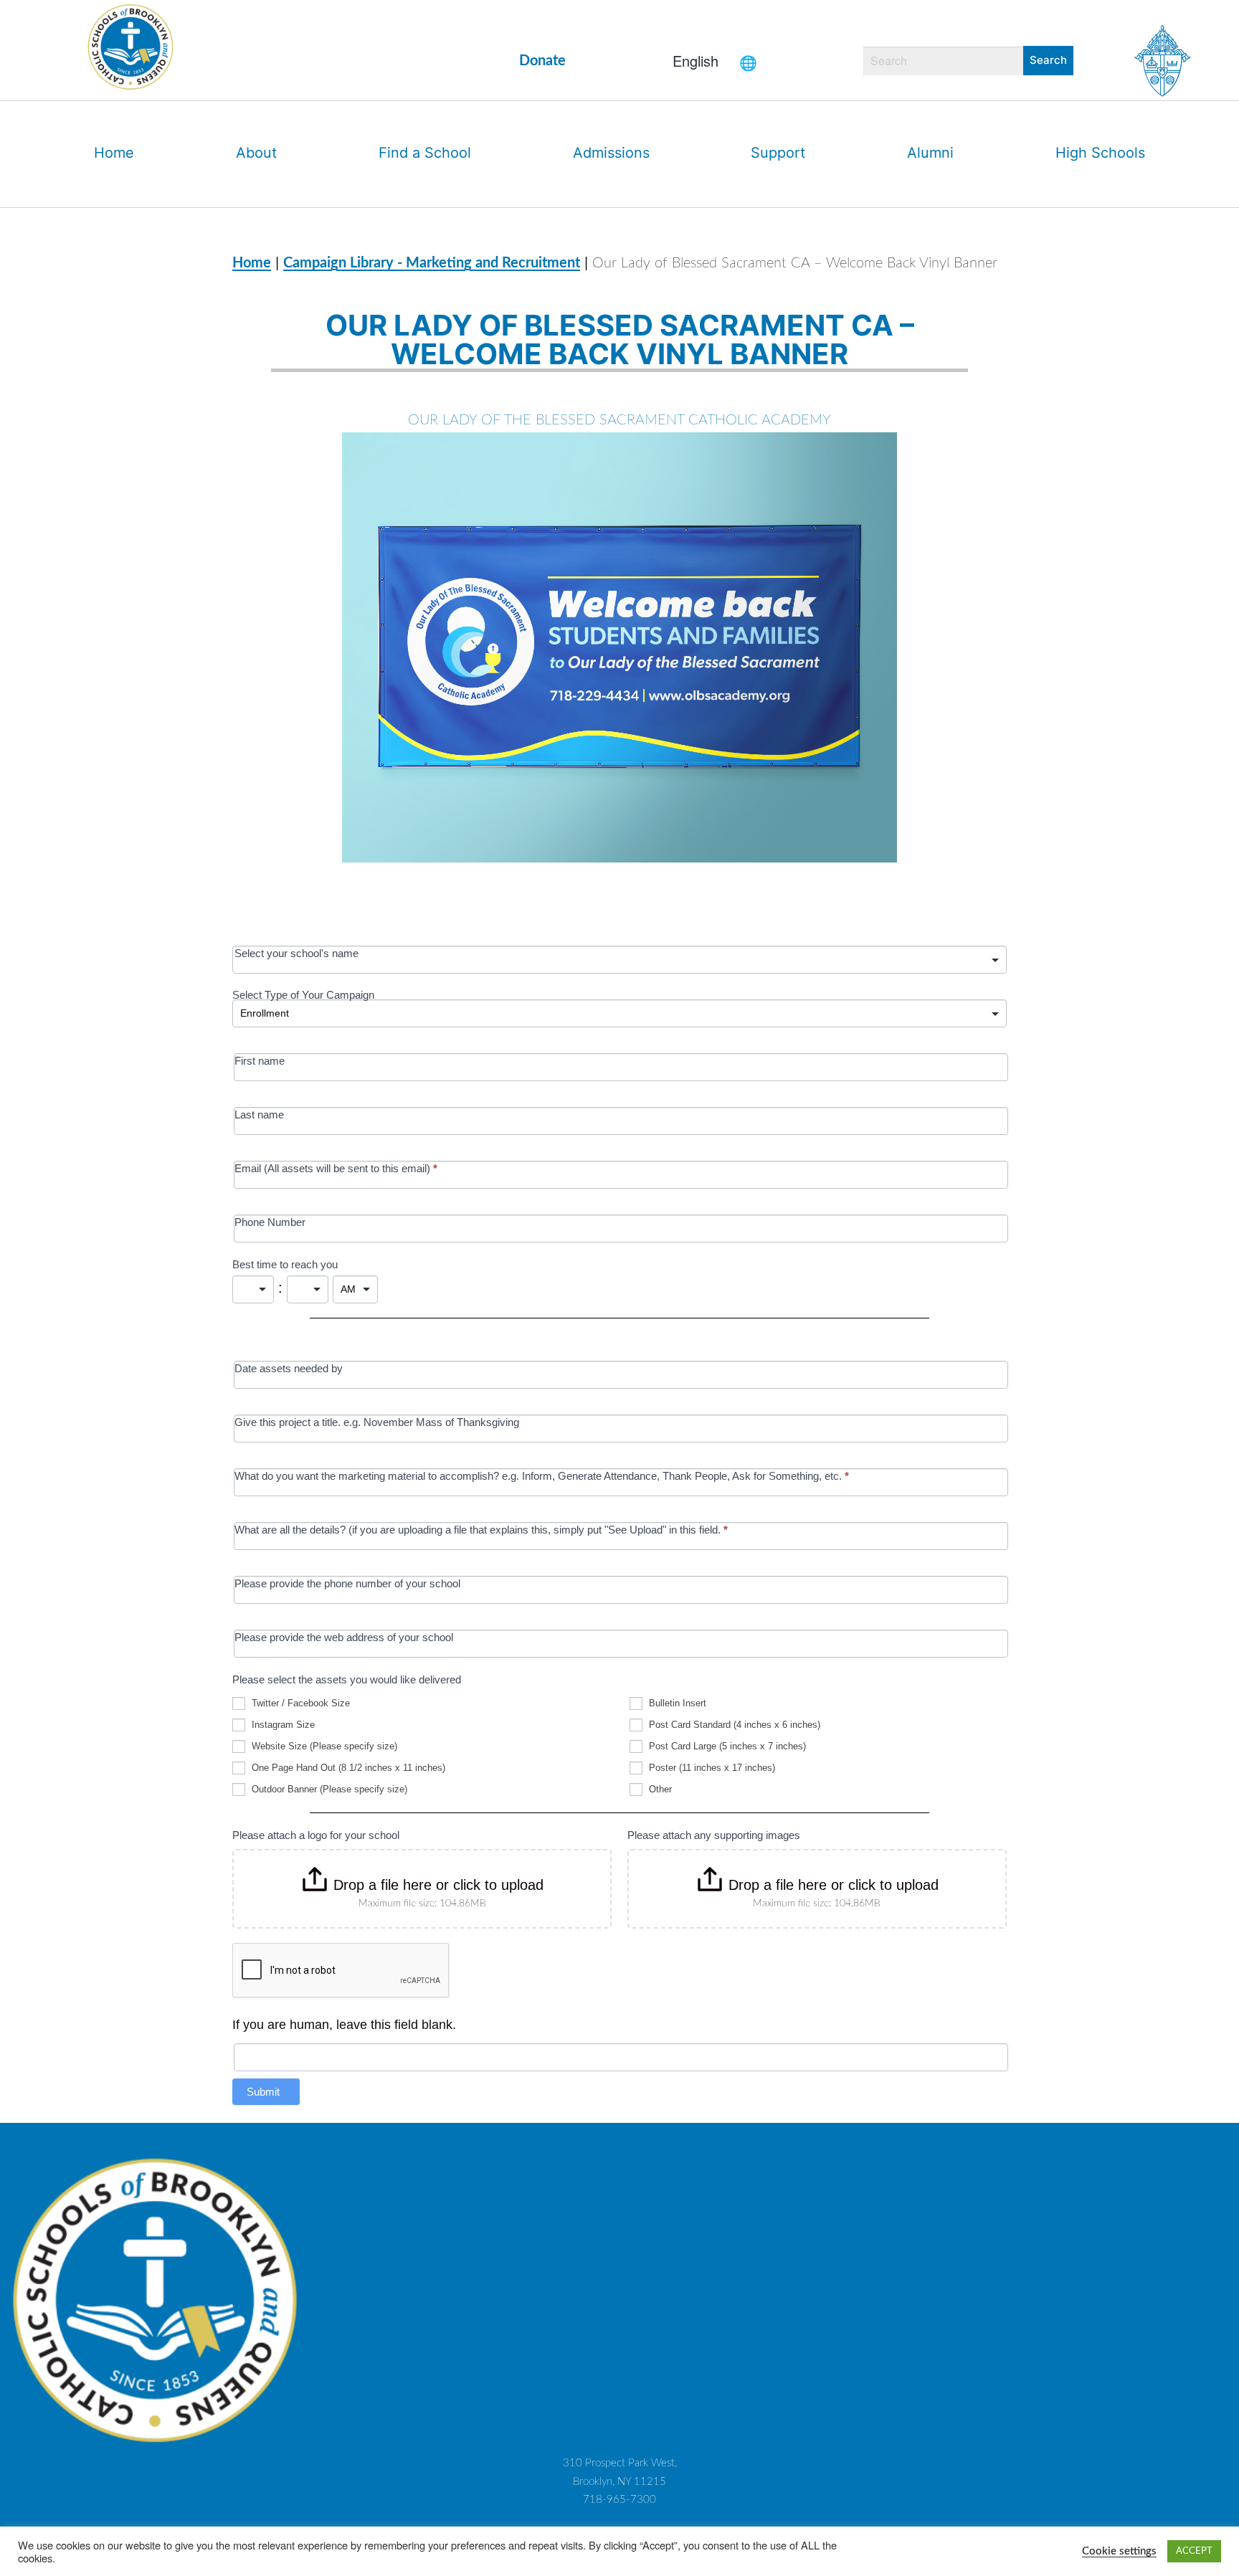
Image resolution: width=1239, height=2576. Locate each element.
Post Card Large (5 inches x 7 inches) (726, 1746)
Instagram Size (282, 1725)
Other (659, 1789)
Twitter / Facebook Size (299, 1703)
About (256, 153)
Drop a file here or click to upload (438, 1885)
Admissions (611, 153)
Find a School (425, 153)
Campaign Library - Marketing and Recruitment (432, 263)
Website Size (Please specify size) (323, 1746)
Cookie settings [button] (1119, 2551)
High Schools (1100, 153)
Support (778, 153)
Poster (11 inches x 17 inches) (711, 1768)
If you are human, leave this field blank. (344, 2025)
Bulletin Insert (676, 1703)
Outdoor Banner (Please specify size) (328, 1789)
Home (114, 153)
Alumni (930, 153)
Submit (263, 2092)
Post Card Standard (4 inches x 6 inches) (733, 1725)
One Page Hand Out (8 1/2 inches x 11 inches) (347, 1768)
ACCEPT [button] (1194, 2551)
